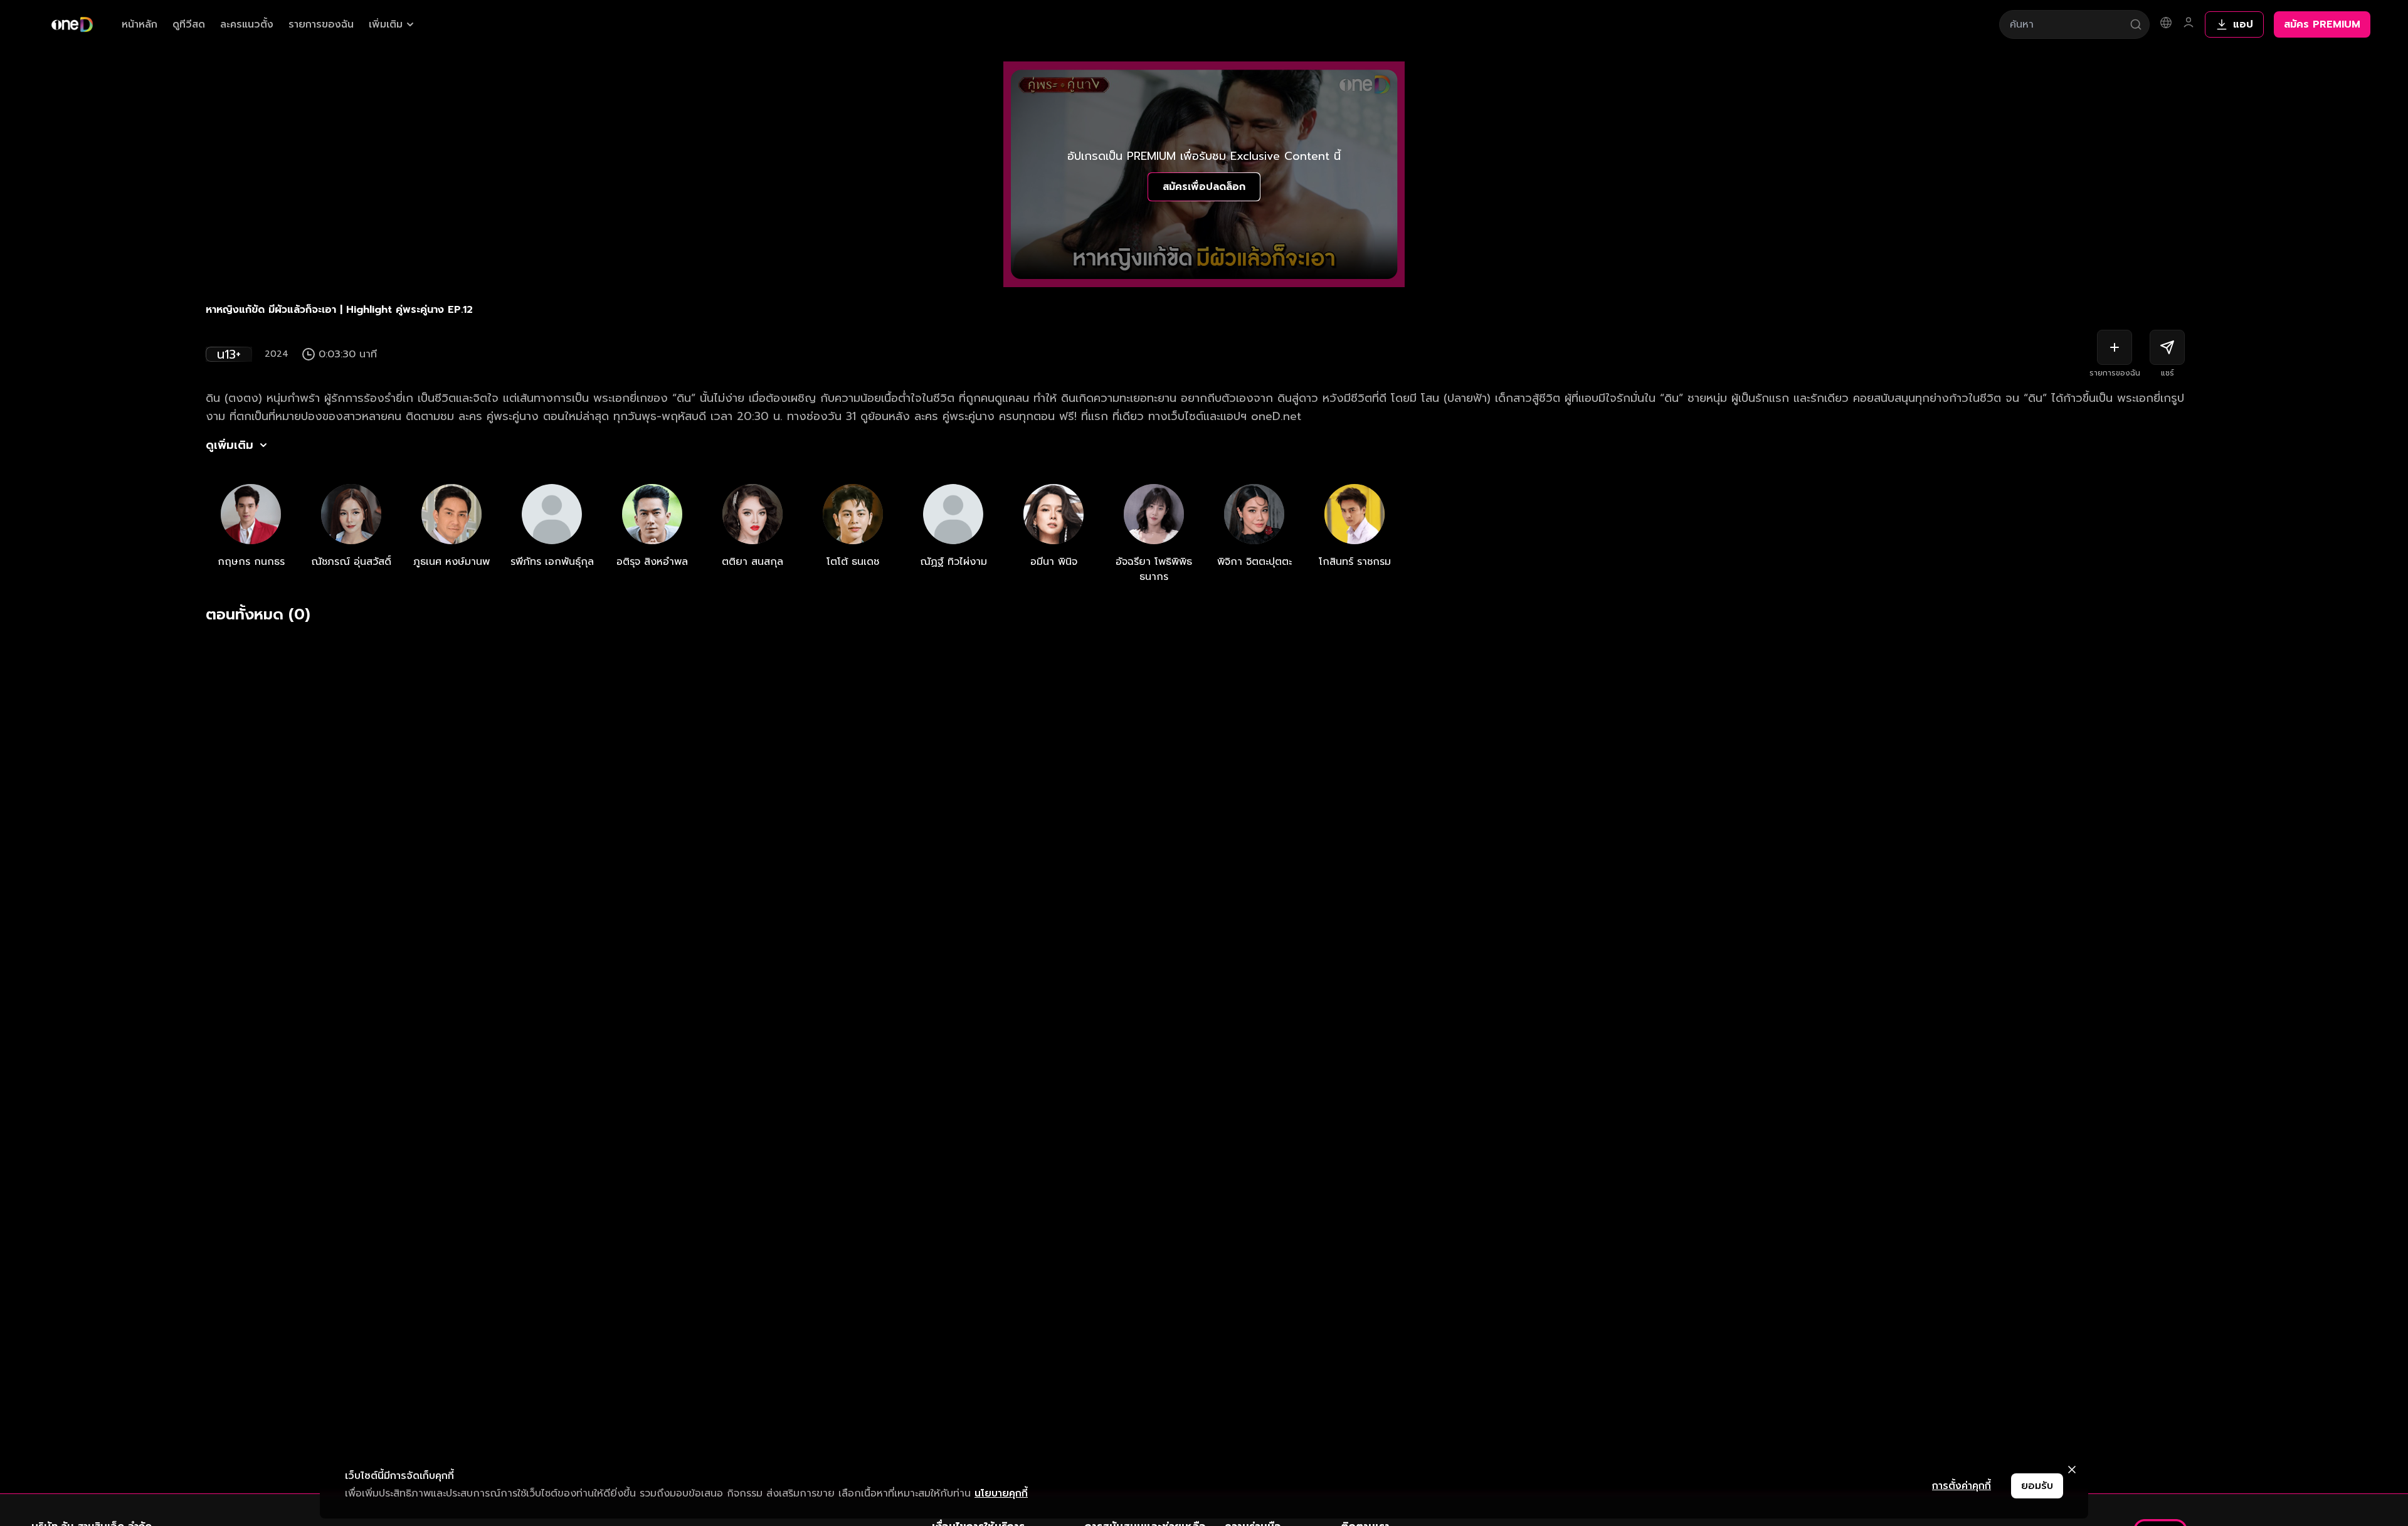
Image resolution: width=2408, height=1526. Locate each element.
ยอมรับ (2037, 1486)
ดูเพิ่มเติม (230, 445)
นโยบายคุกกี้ (1001, 1493)
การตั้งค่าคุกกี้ (1962, 1486)
